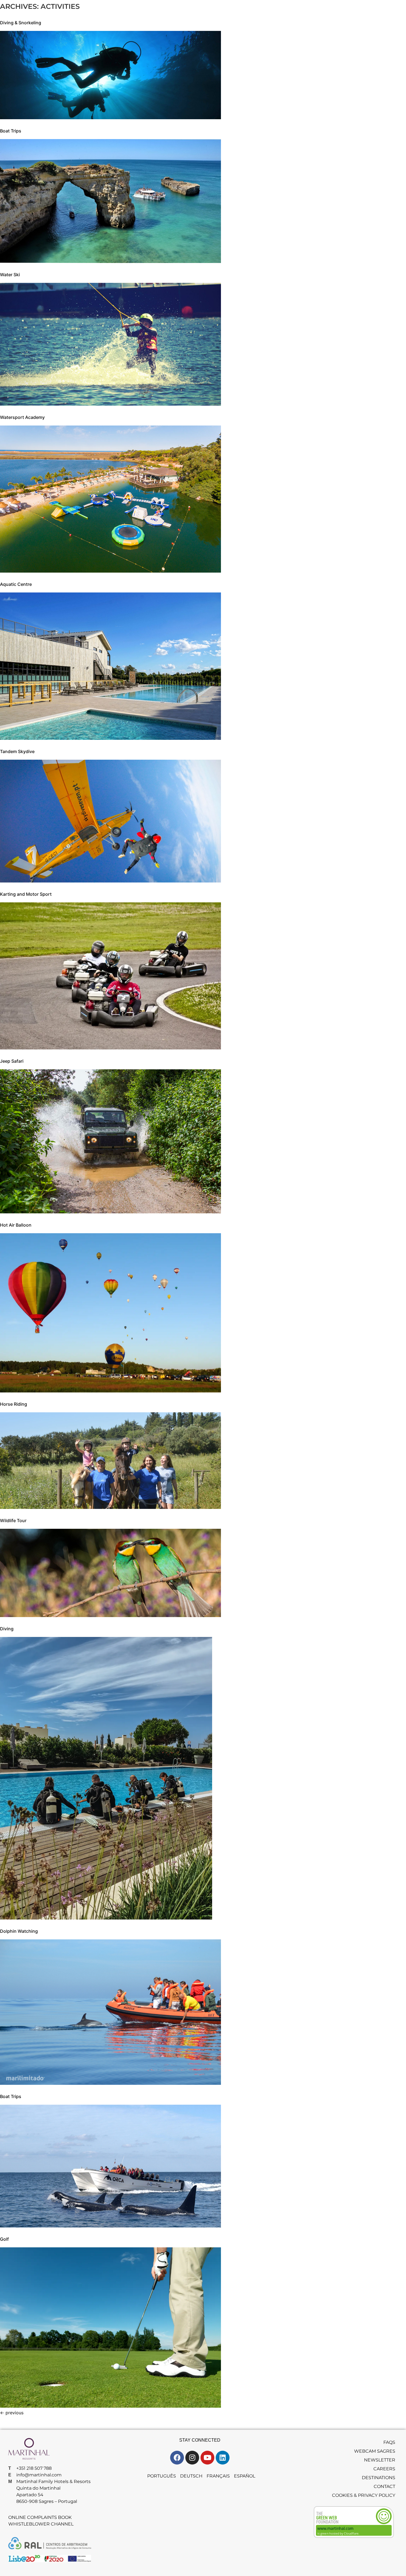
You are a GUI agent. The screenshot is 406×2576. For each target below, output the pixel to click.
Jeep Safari (12, 1061)
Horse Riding (14, 1404)
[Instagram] (192, 2458)
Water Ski (10, 275)
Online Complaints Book (40, 2517)
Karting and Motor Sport (26, 894)
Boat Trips (11, 131)
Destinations (379, 2478)
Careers (384, 2469)
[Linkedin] (223, 2458)
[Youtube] (207, 2458)
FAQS (389, 2442)
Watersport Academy (22, 417)
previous (12, 2413)
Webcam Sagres (375, 2451)
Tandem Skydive (17, 751)
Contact (384, 2486)
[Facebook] (177, 2458)
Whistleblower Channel (41, 2524)
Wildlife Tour (13, 1520)
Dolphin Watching (19, 1931)
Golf (4, 2239)
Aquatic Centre (16, 584)
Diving (7, 1629)
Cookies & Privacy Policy (364, 2495)
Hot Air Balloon (16, 1225)
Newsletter (380, 2460)
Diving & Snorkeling (21, 23)
